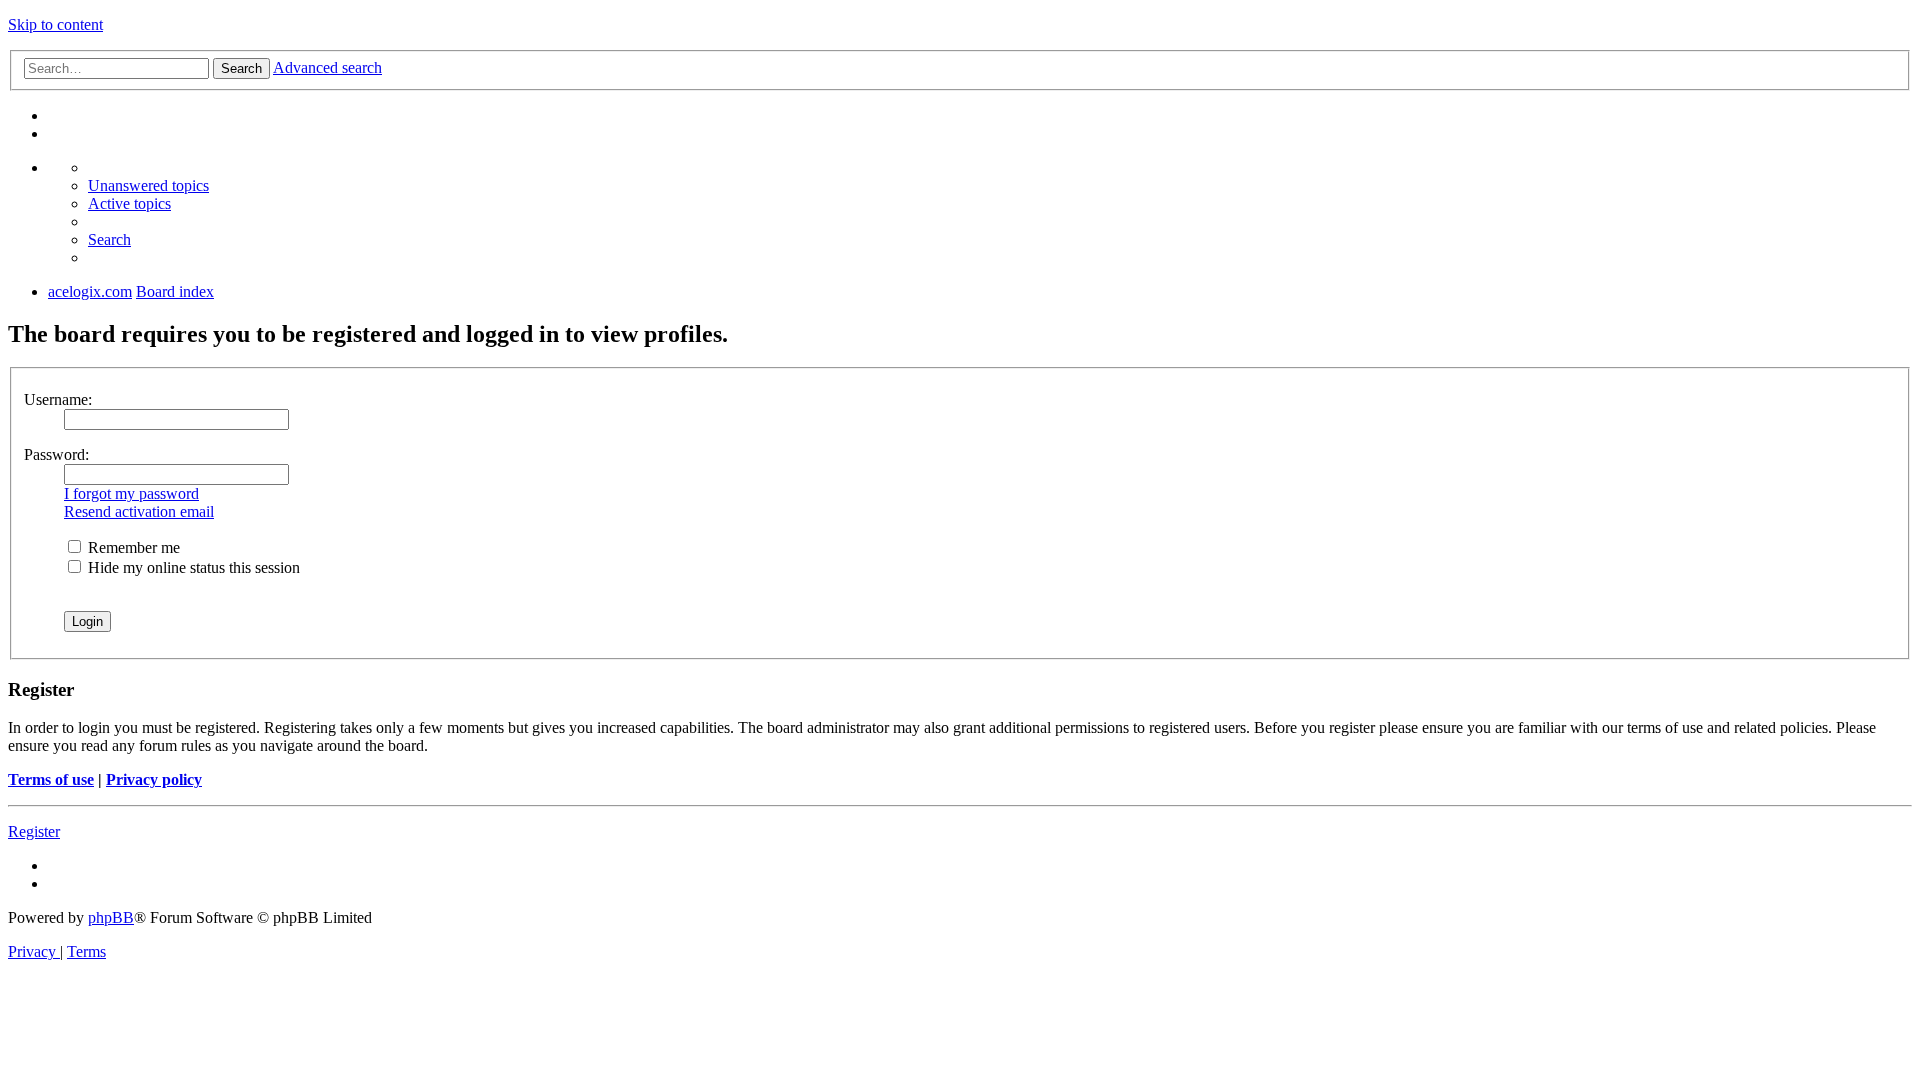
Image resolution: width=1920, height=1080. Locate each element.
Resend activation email (139, 511)
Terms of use (51, 779)
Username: (58, 399)
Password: (56, 454)
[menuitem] (148, 185)
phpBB (111, 917)
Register (34, 831)
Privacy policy (154, 779)
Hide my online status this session (192, 567)
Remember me (132, 547)
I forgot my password (131, 493)
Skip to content (55, 24)
